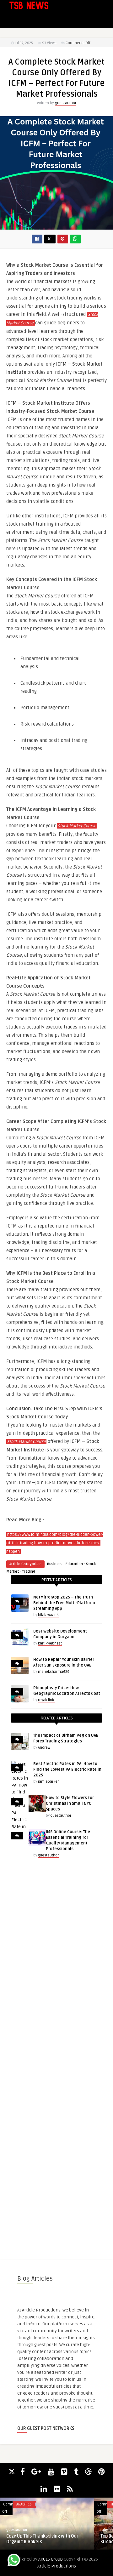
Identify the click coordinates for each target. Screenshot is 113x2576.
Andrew (44, 1748)
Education (74, 1564)
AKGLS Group (51, 2559)
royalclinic (46, 1700)
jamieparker (48, 1782)
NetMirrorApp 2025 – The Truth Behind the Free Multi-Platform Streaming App (64, 1603)
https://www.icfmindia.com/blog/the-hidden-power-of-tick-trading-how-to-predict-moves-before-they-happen (55, 1543)
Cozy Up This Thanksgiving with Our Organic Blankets (42, 2539)
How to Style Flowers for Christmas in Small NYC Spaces (70, 1804)
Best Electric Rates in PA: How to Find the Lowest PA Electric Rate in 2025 (67, 1770)
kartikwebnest (50, 1643)
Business (55, 1564)
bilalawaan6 (48, 1615)
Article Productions (57, 2566)
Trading (29, 1572)
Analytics (24, 2504)
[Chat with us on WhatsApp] (14, 2561)
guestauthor (66, 103)
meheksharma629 (54, 1672)
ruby (104, 2530)
